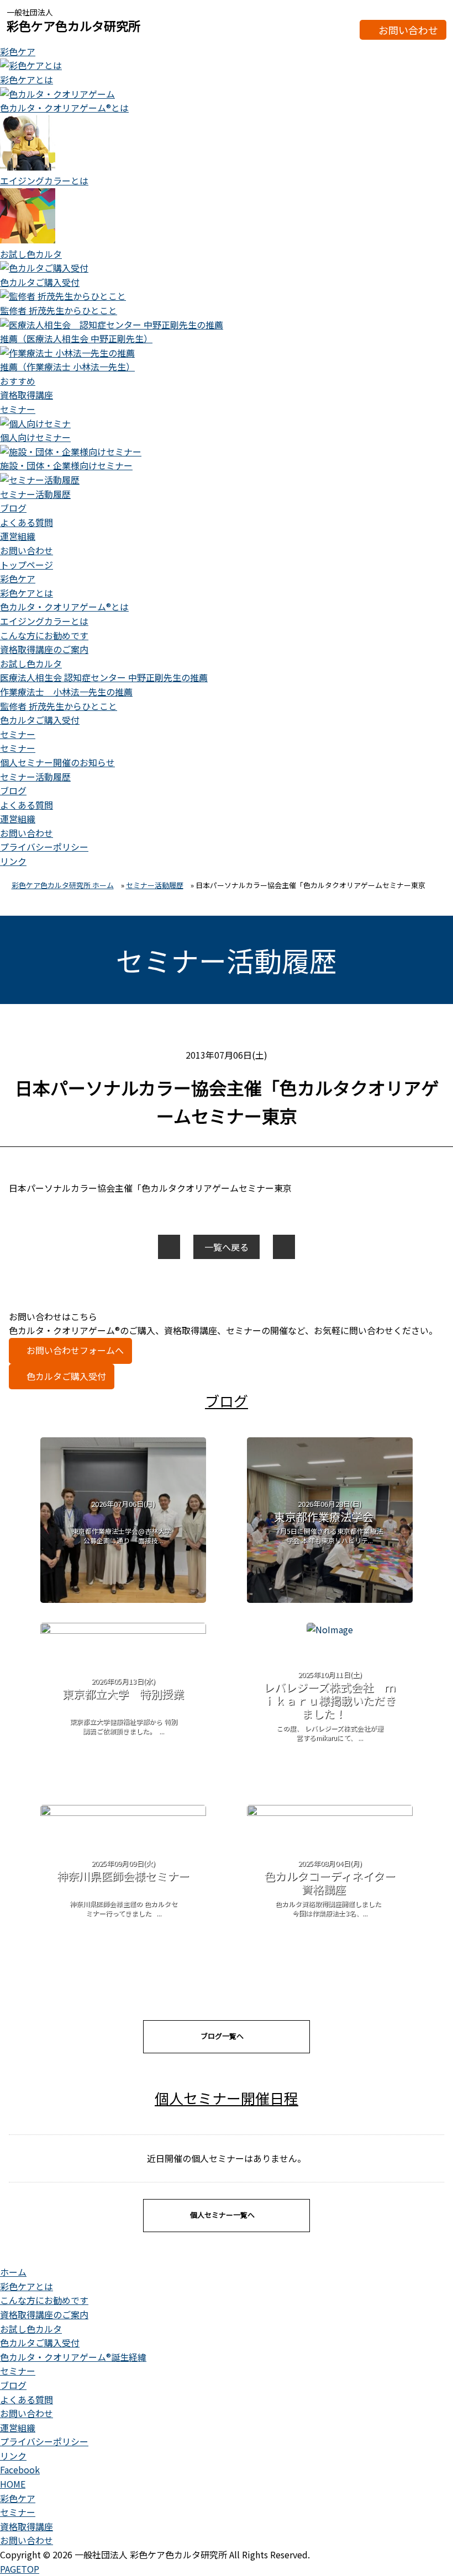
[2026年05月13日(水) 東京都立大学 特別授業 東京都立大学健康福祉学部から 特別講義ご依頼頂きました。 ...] (123, 1630)
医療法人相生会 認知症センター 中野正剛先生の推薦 (104, 677)
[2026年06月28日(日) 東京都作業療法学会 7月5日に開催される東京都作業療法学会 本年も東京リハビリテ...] (330, 1599)
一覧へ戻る (227, 1247)
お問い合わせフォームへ (75, 1350)
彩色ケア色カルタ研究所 (73, 25)
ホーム (13, 2272)
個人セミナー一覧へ (222, 2215)
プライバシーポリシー (44, 847)
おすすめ (18, 381)
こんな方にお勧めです (44, 635)
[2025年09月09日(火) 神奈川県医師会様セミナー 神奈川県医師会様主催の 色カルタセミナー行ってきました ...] (123, 1812)
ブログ (13, 508)
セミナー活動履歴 (35, 777)
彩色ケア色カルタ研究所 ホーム (63, 885)
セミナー (18, 409)
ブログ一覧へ (222, 2036)
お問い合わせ (408, 30)
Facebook (20, 2469)
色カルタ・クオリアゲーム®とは (64, 607)
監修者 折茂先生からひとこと (59, 706)
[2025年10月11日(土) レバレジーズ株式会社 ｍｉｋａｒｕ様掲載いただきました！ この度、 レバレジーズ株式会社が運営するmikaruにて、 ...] (330, 1629)
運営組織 (18, 536)
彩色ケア (18, 51)
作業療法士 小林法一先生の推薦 (66, 692)
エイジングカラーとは (44, 621)
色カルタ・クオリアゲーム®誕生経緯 (73, 2357)
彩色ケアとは (27, 593)
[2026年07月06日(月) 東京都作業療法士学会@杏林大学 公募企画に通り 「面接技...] (123, 1599)
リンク (13, 861)
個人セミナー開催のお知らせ (57, 762)
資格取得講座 (27, 395)
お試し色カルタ (31, 663)
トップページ (27, 565)
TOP (20, 2569)
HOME (13, 2484)
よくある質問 (27, 522)
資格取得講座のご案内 (44, 649)
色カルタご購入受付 (40, 720)
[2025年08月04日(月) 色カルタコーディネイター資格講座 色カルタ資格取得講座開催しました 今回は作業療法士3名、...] (330, 1812)
